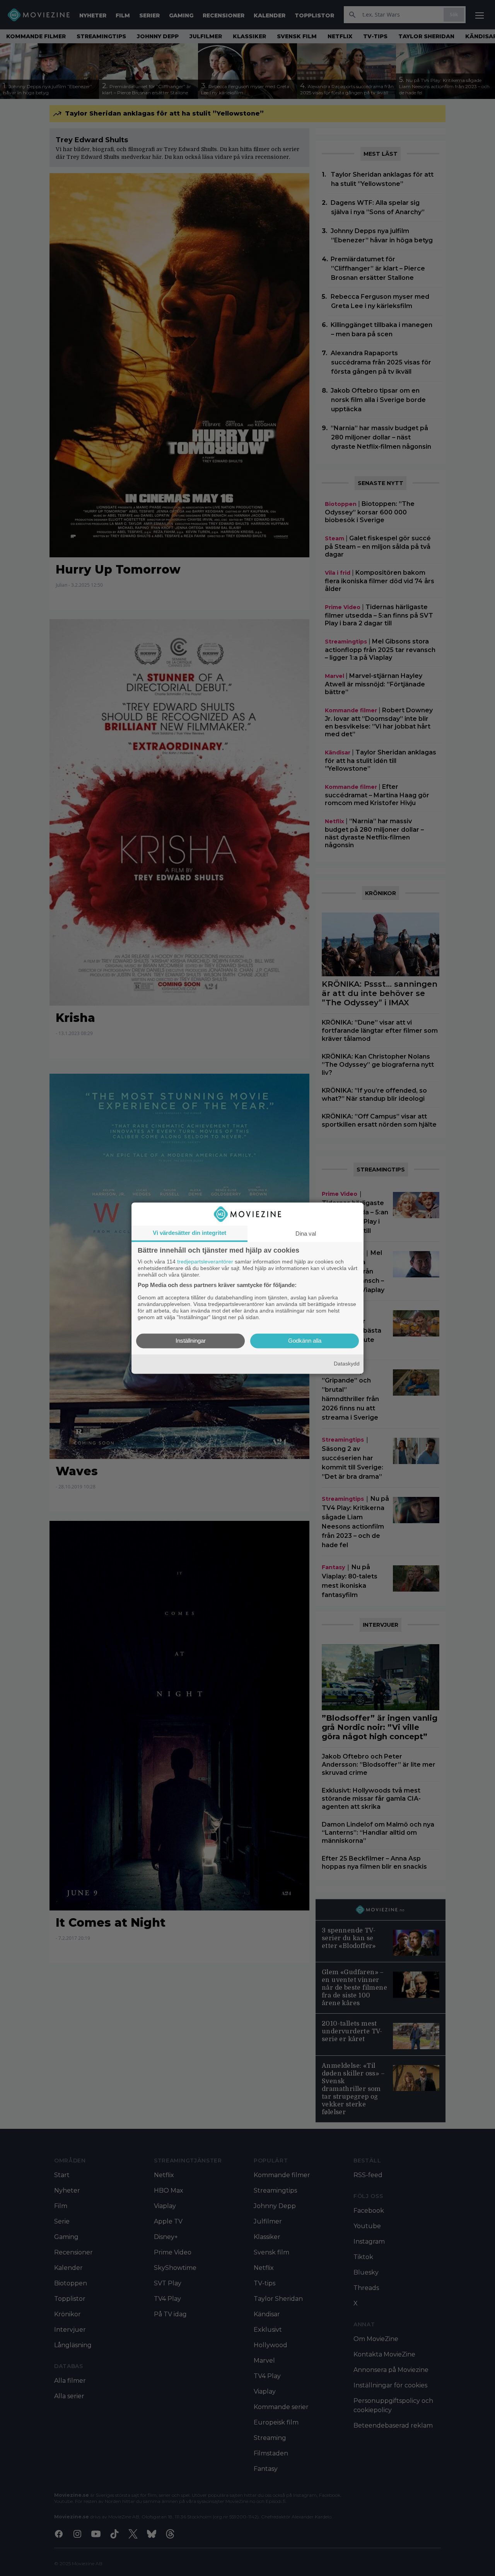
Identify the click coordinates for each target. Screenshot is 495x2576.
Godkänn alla (305, 1341)
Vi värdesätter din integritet (189, 1233)
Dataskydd (347, 1364)
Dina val (306, 1234)
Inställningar (191, 1341)
